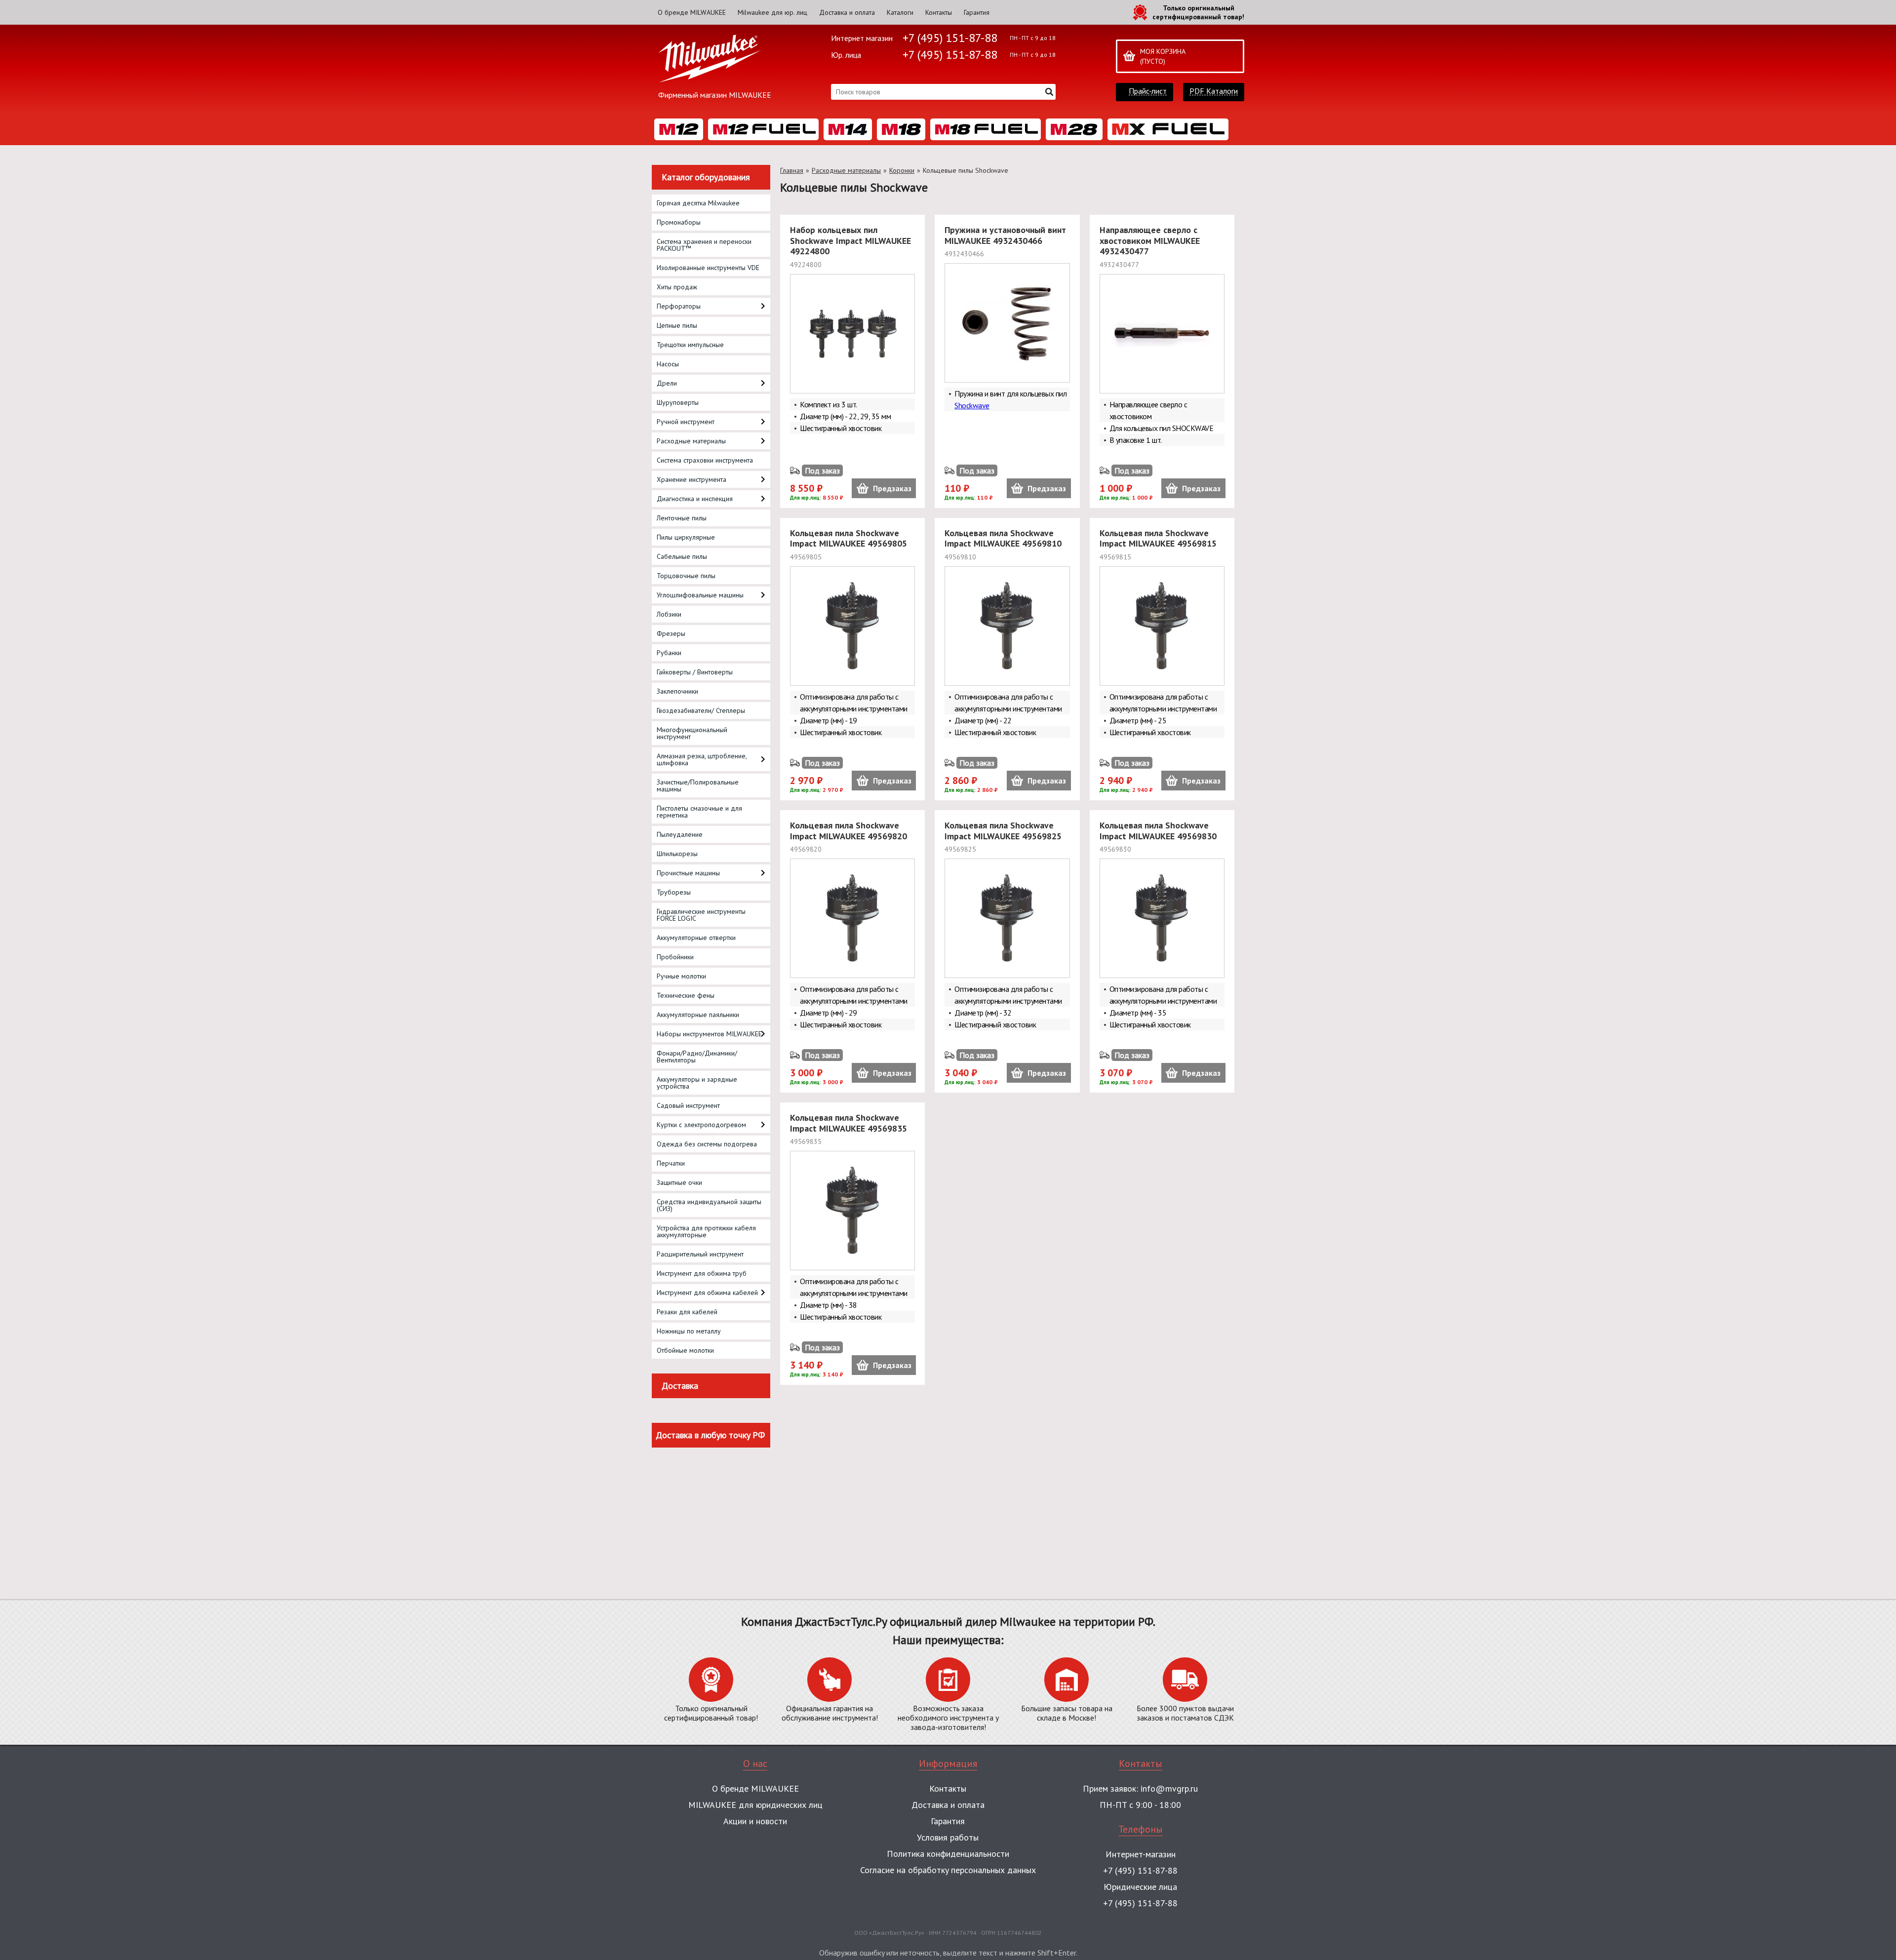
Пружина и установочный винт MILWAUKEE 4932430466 (1005, 235)
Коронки (902, 170)
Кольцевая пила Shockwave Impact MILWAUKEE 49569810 (1003, 538)
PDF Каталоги (1214, 91)
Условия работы (948, 1837)
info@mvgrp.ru (1169, 1788)
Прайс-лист (1148, 91)
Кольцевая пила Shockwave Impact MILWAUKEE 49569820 (849, 831)
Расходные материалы (846, 170)
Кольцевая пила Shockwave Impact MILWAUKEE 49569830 (1158, 831)
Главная (792, 170)
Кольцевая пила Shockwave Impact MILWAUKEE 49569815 (1158, 538)
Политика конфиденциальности (948, 1854)
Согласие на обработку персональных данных (948, 1870)
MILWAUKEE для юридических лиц (755, 1805)
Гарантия (977, 12)
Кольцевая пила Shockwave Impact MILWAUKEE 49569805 (849, 538)
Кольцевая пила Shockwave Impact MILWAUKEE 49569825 (1003, 831)
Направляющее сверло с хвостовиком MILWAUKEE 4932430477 (1150, 240)
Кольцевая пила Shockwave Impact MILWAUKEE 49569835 (849, 1123)
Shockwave (972, 405)
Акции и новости (755, 1821)
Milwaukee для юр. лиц (772, 12)
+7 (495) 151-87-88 (950, 38)
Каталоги (900, 12)
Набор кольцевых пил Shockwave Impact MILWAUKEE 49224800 (850, 240)
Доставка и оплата (847, 12)
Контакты (939, 12)
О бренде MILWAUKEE (692, 12)
